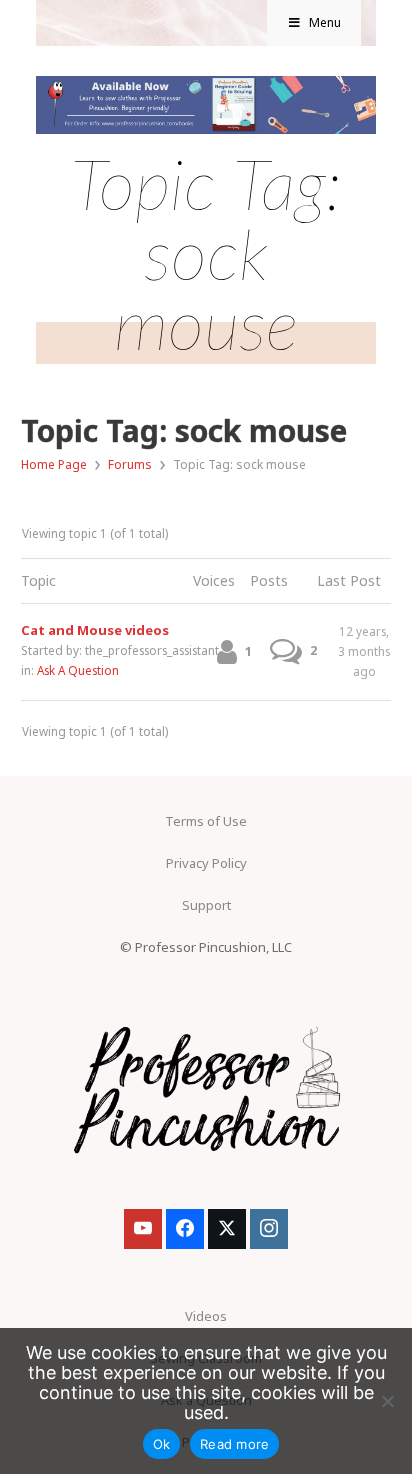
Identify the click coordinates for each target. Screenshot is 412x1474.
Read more (234, 1444)
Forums (130, 464)
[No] (387, 1401)
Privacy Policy (206, 863)
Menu (325, 22)
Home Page (54, 464)
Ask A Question (78, 670)
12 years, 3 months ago (364, 651)
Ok (162, 1444)
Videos (206, 1316)
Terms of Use (206, 821)
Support (206, 905)
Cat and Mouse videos (95, 630)
